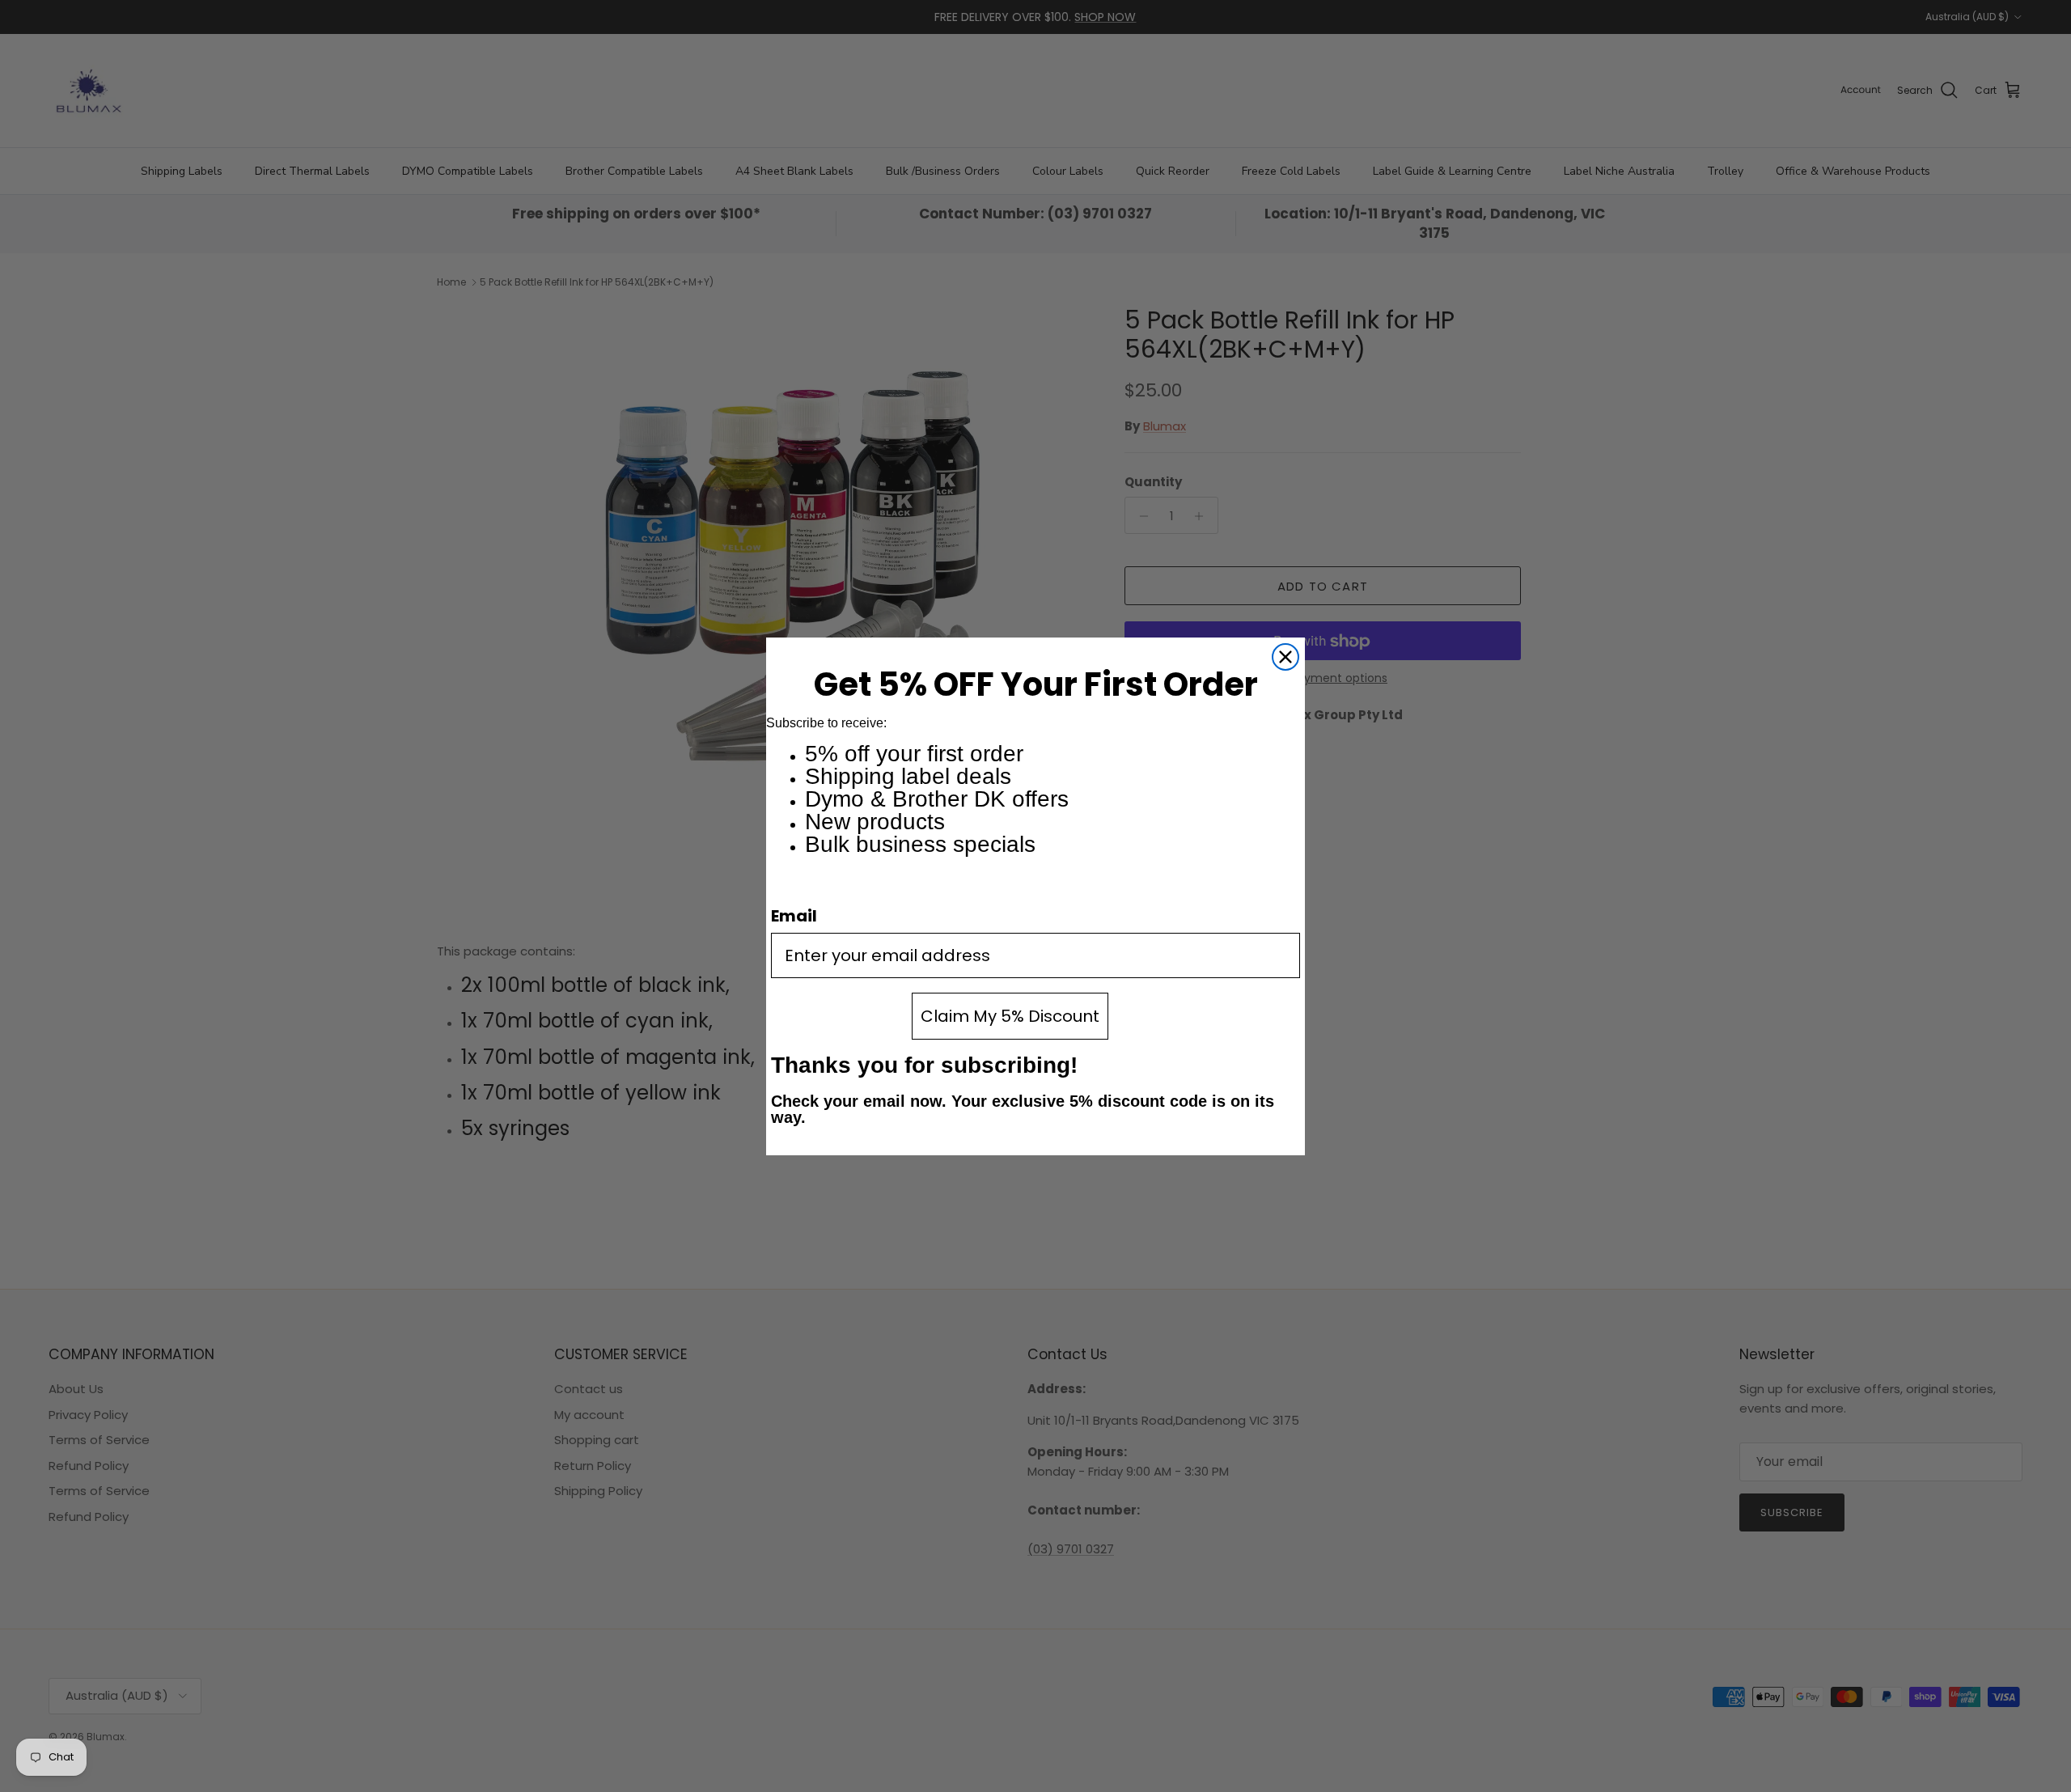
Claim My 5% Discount (1010, 1016)
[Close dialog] (1285, 657)
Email (794, 916)
